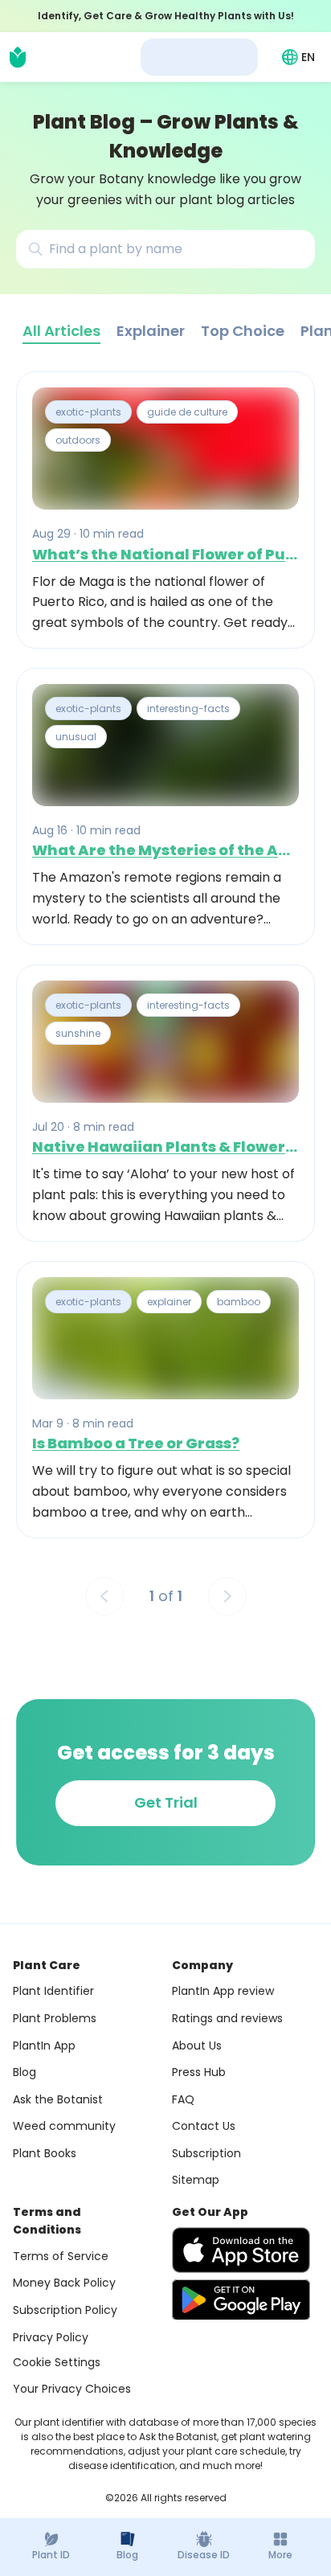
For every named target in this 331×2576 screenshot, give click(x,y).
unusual (76, 737)
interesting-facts (188, 709)
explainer (169, 1302)
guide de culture (187, 412)
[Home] (18, 57)
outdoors (78, 441)
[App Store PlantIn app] (241, 2250)
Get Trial (166, 1802)
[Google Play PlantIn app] (241, 2300)
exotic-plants (88, 412)
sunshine (78, 1033)
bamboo (239, 1302)
